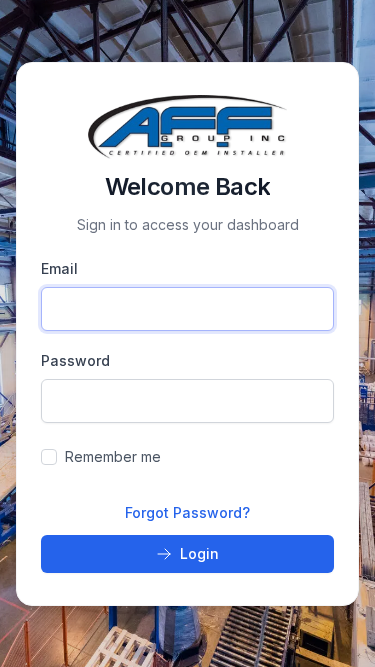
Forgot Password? (187, 512)
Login (199, 553)
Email (59, 268)
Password (75, 360)
